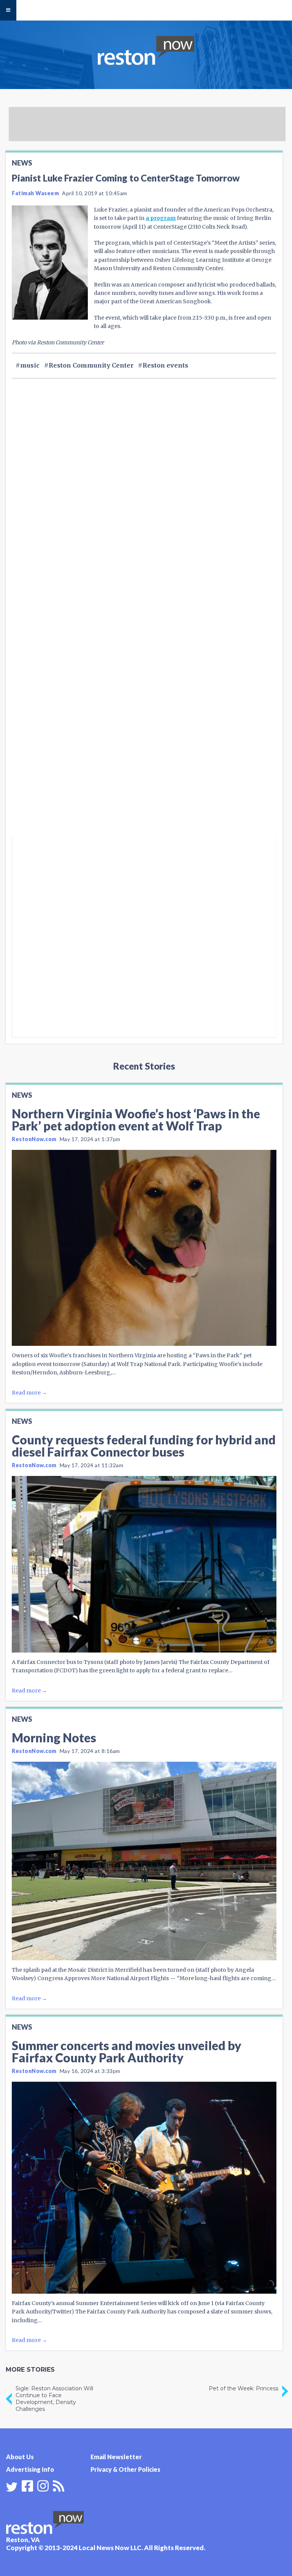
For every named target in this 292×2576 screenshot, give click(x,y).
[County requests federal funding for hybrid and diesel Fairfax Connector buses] (144, 1564)
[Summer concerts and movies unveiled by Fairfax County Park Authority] (144, 2188)
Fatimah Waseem (35, 193)
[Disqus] (144, 735)
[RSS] (59, 2485)
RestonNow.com (34, 1139)
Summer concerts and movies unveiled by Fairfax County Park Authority (127, 2051)
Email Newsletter (116, 2457)
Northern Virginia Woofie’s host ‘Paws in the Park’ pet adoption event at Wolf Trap (136, 1120)
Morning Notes (54, 1738)
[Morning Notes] (144, 1861)
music (30, 365)
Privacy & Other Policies (125, 2469)
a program (161, 218)
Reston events (165, 365)
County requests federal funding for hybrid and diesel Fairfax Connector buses (144, 1446)
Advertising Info (30, 2469)
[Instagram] (43, 2485)
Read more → (29, 1393)
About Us (20, 2457)
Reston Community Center (91, 365)
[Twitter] (12, 2487)
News (22, 163)
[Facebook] (27, 2485)
